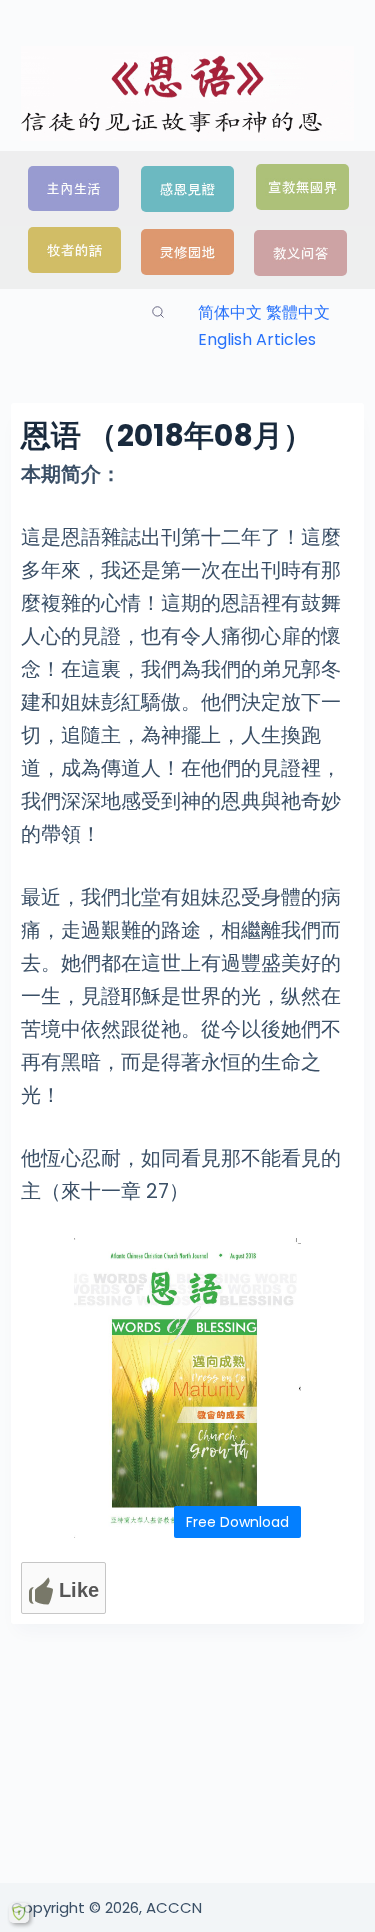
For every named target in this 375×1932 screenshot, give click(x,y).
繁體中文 (298, 312)
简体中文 (230, 312)
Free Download (237, 1522)
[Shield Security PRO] (19, 1913)
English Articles (257, 339)
